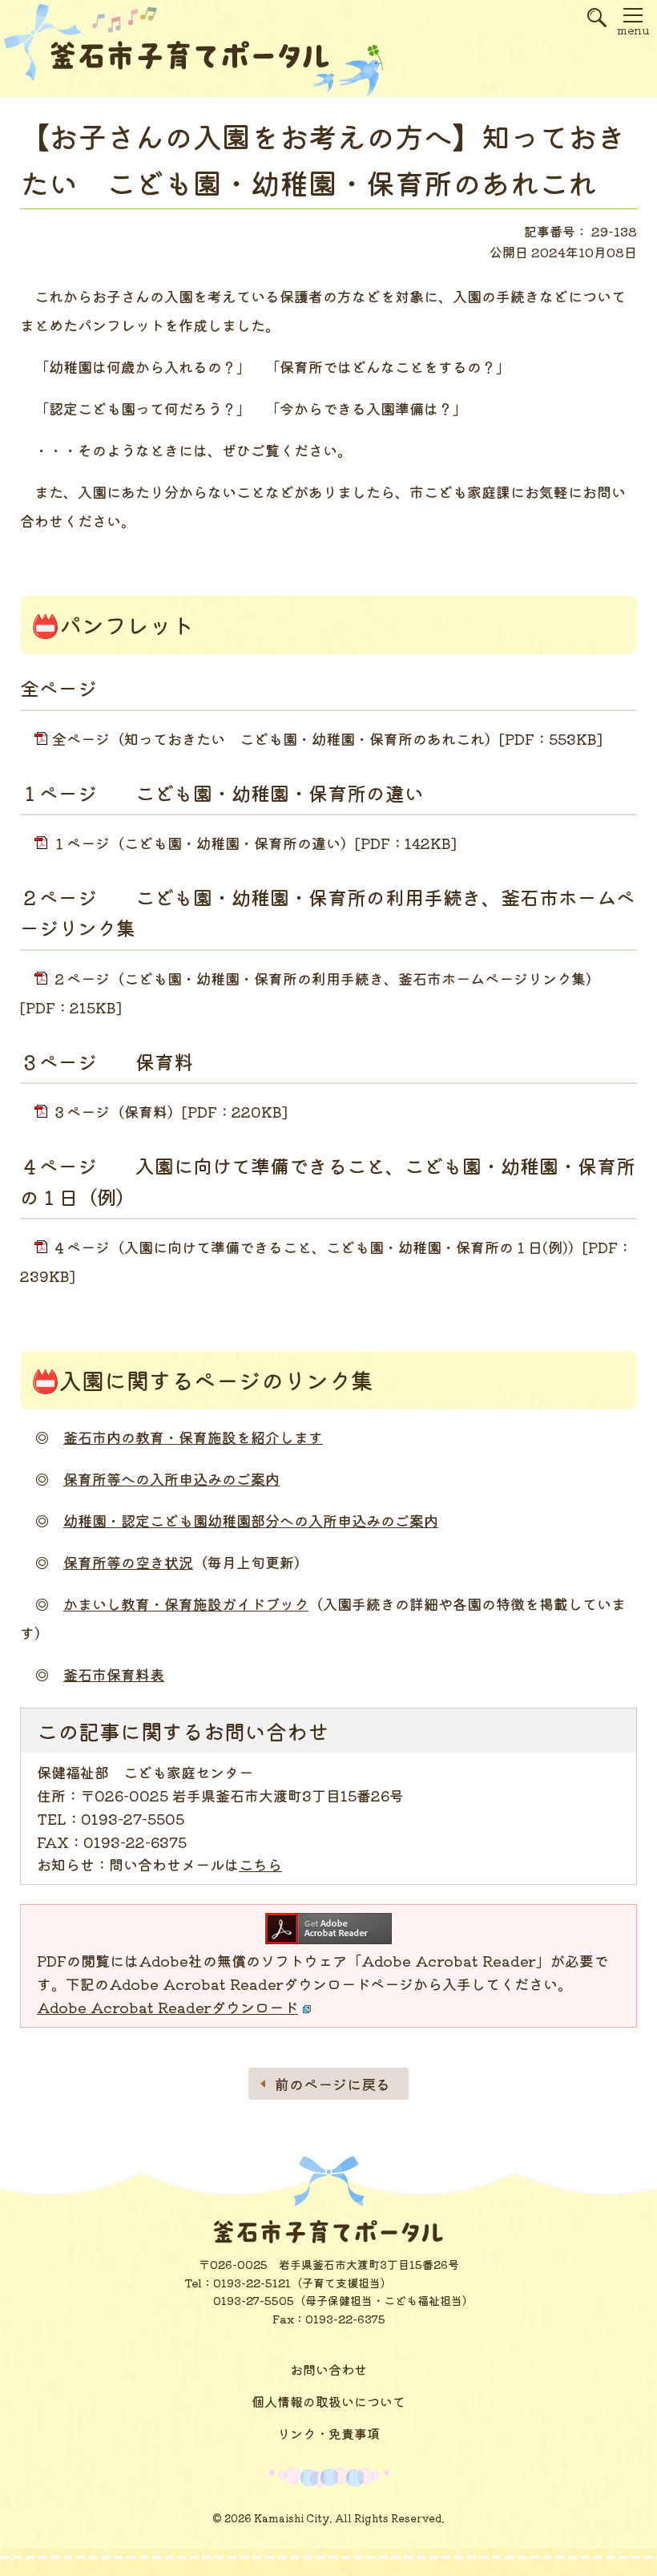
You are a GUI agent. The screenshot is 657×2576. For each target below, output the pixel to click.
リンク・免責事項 (328, 2433)
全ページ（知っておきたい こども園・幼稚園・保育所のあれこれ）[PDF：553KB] (327, 738)
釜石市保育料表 (114, 1674)
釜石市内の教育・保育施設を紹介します (193, 1437)
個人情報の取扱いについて (328, 2401)
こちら (260, 1864)
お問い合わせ (328, 2369)
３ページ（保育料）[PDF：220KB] (170, 1111)
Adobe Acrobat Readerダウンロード (167, 2007)
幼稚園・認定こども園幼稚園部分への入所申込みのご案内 (251, 1520)
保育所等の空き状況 (128, 1562)
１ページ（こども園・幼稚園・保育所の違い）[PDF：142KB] (254, 843)
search (597, 24)
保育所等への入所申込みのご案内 (171, 1478)
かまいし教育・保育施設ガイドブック (186, 1603)
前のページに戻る (333, 2084)
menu (633, 30)
